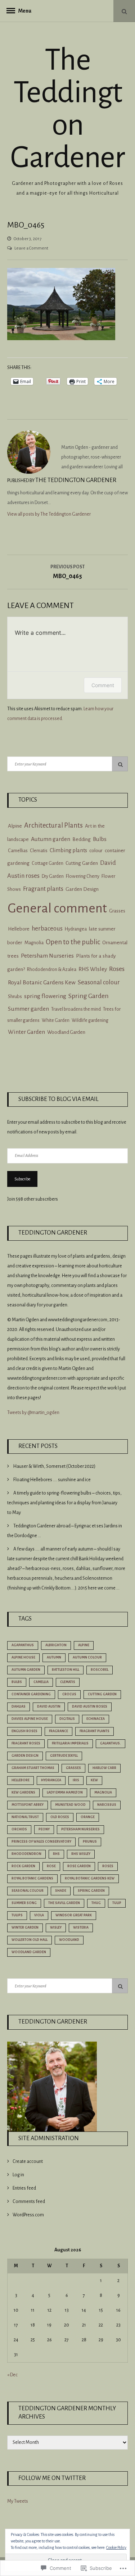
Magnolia (34, 943)
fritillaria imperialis (70, 1743)
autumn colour (87, 1657)
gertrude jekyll (64, 1756)
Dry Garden (53, 876)
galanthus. (111, 1743)
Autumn (54, 1657)
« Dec (12, 2375)
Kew (94, 1780)
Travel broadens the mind (76, 1009)
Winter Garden (26, 1032)
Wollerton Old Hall (30, 1940)
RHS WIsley (93, 969)
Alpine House (23, 1657)
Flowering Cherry (83, 876)
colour (96, 851)
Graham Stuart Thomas (33, 1768)
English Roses (24, 1731)
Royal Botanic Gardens (32, 1878)
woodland (69, 1940)
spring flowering (45, 996)
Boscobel (100, 1670)
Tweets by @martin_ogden (33, 1413)
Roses (117, 969)
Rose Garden (79, 1866)
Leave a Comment (31, 248)
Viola (39, 1915)
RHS (56, 1854)
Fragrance (58, 1731)
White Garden (56, 1020)
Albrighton (56, 1645)
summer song (24, 1903)
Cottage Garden (48, 863)
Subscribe (22, 1179)
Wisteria (81, 1927)
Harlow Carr (104, 1768)
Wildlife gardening (90, 1020)
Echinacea (96, 1719)
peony (44, 1829)
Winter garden (25, 1927)
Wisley (56, 1927)
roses (108, 1866)
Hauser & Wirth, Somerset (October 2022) (54, 1466)
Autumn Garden (26, 1670)
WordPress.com (28, 2215)
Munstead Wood (70, 1805)
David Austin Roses (90, 1707)
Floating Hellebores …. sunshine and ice (52, 1480)
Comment (103, 685)
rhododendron (26, 1854)
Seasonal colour (99, 982)
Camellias (18, 851)
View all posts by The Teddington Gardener (49, 514)
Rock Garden (23, 1866)
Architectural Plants (53, 825)
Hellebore (19, 929)
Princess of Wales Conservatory (41, 1842)
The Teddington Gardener (67, 109)
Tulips (17, 1915)
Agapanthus (23, 1645)
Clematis (39, 851)
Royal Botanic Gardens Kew (42, 983)
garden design (25, 1756)
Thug (96, 1903)
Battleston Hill (66, 1670)
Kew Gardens (23, 1792)
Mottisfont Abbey (28, 1805)
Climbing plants (68, 850)
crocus (69, 1694)
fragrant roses (26, 1743)
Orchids (19, 1829)
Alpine (15, 826)
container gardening (31, 1694)
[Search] (120, 764)
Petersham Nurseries (47, 956)
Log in (18, 2175)
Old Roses (60, 1817)
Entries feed (24, 2188)
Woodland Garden (66, 1032)
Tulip (117, 1903)
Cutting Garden (82, 863)
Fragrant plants (43, 889)
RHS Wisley (81, 1854)
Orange (88, 1817)
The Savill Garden (64, 1903)
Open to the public (73, 942)
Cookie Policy (116, 2547)
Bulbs (100, 839)
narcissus (107, 1805)
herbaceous (47, 929)
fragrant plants (94, 1731)
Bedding (82, 839)
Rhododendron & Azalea (52, 970)
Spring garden (91, 1891)
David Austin (49, 1707)
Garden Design (82, 889)
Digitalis (67, 1719)
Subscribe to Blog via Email (58, 1099)
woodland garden (29, 1952)
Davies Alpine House (30, 1719)
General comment (57, 908)
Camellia (41, 1682)
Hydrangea (76, 929)
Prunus (90, 1842)
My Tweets (18, 2501)
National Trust (25, 1817)
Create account (28, 2161)
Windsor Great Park (74, 1915)
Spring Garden (89, 996)
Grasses (117, 911)
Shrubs (15, 996)
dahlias (19, 1707)
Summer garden (28, 1009)
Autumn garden (51, 839)
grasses (73, 1768)
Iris (76, 1780)
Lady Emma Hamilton (65, 1792)
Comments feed (29, 2202)
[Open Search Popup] (124, 11)
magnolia (103, 1792)
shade (61, 1891)
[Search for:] (67, 764)
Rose (51, 1866)
